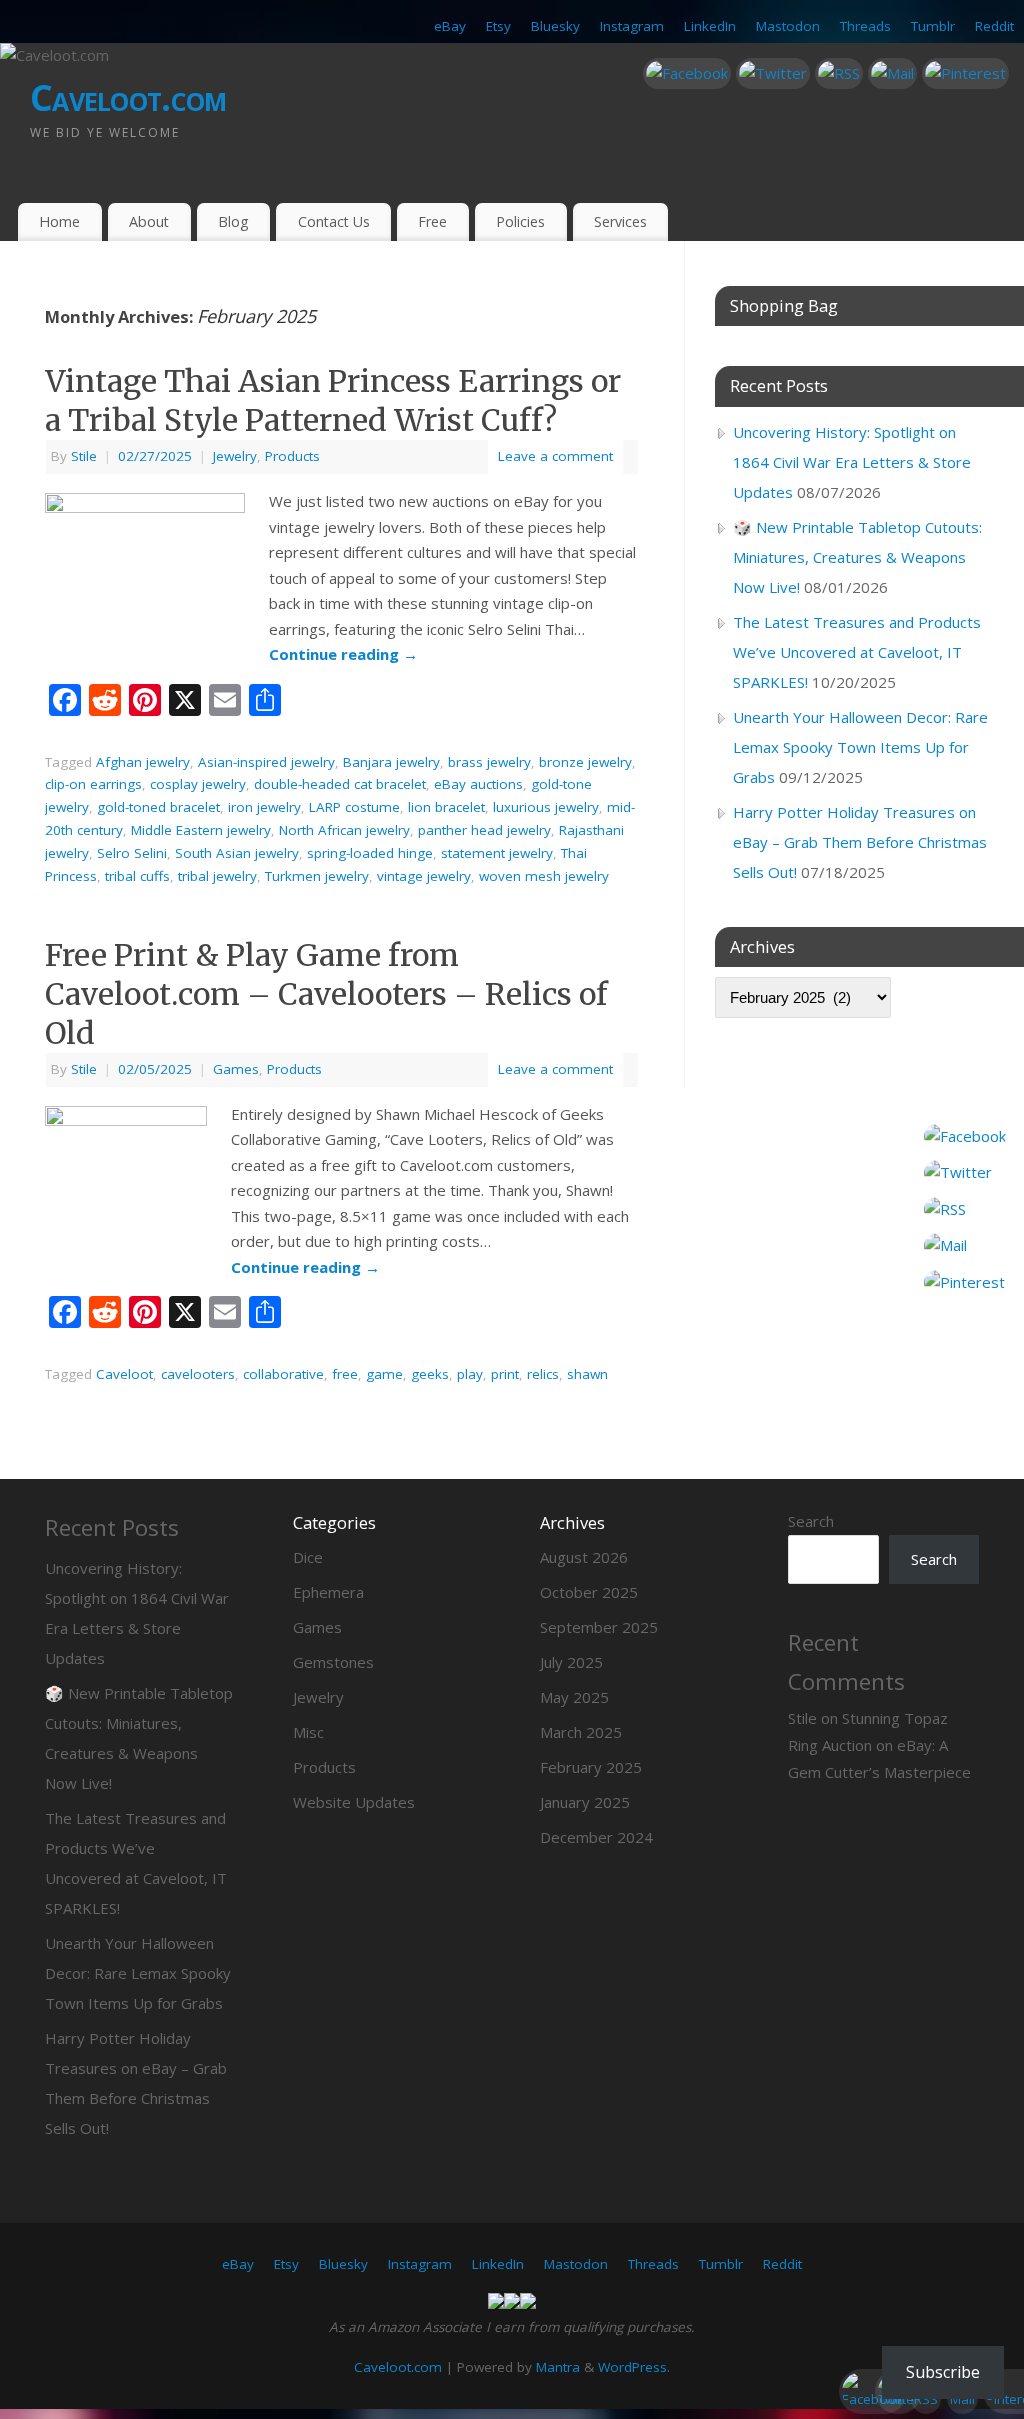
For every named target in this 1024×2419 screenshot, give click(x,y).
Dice (308, 1557)
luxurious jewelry (546, 807)
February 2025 (591, 1767)
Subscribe (943, 2372)
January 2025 (585, 1802)
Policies (520, 221)
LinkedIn (710, 26)
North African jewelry (344, 830)
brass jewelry (489, 762)
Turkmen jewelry (317, 876)
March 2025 (581, 1732)
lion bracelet (446, 807)
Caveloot (124, 1374)
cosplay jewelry (198, 784)
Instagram (632, 26)
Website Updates (354, 1802)
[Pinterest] (965, 74)
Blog (233, 221)
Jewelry (235, 456)
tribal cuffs (137, 876)
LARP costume (354, 807)
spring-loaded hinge (370, 853)
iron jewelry (264, 807)
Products (292, 456)
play (470, 1374)
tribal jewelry (217, 876)
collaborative (283, 1374)
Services (620, 221)
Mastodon (788, 26)
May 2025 (574, 1697)
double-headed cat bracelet (340, 784)
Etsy (498, 26)
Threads (865, 26)
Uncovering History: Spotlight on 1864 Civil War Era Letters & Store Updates (852, 462)
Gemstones (333, 1662)
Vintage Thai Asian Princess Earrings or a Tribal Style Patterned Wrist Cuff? (333, 400)
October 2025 (589, 1592)
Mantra (558, 2367)
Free (432, 221)
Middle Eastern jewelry (201, 830)
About (149, 221)
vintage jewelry (424, 876)
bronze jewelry (585, 762)
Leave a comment (555, 456)
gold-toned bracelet (158, 807)
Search (811, 1521)
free (345, 1374)
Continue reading (343, 654)
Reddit (994, 26)
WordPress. (634, 2367)
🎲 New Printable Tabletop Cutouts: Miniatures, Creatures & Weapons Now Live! (857, 557)
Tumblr (933, 26)
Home (59, 221)
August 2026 (584, 1557)
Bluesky (555, 26)
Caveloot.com (128, 97)
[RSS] (839, 74)
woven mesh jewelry (544, 876)
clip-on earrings (93, 784)
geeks (430, 1374)
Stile (84, 456)
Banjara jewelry (391, 762)
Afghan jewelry (143, 762)
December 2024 (596, 1837)
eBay (450, 26)
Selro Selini (132, 853)
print (505, 1374)
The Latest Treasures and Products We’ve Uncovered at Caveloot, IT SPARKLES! (857, 652)
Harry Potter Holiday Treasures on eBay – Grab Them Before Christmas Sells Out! (860, 842)
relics (543, 1374)
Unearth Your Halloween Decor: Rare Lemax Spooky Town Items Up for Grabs (860, 747)
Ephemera (328, 1592)
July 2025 (571, 1662)
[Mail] (892, 74)
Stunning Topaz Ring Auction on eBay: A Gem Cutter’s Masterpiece (879, 1745)
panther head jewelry (484, 830)
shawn (587, 1374)
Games (236, 1069)
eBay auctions (478, 784)
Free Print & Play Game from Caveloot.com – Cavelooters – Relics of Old (326, 994)
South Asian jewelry (237, 853)
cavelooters (198, 1374)
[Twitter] (773, 74)
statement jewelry (497, 853)
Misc (308, 1732)
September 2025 (599, 1627)
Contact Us (334, 221)
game (384, 1374)
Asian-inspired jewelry (266, 762)
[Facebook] (687, 74)
